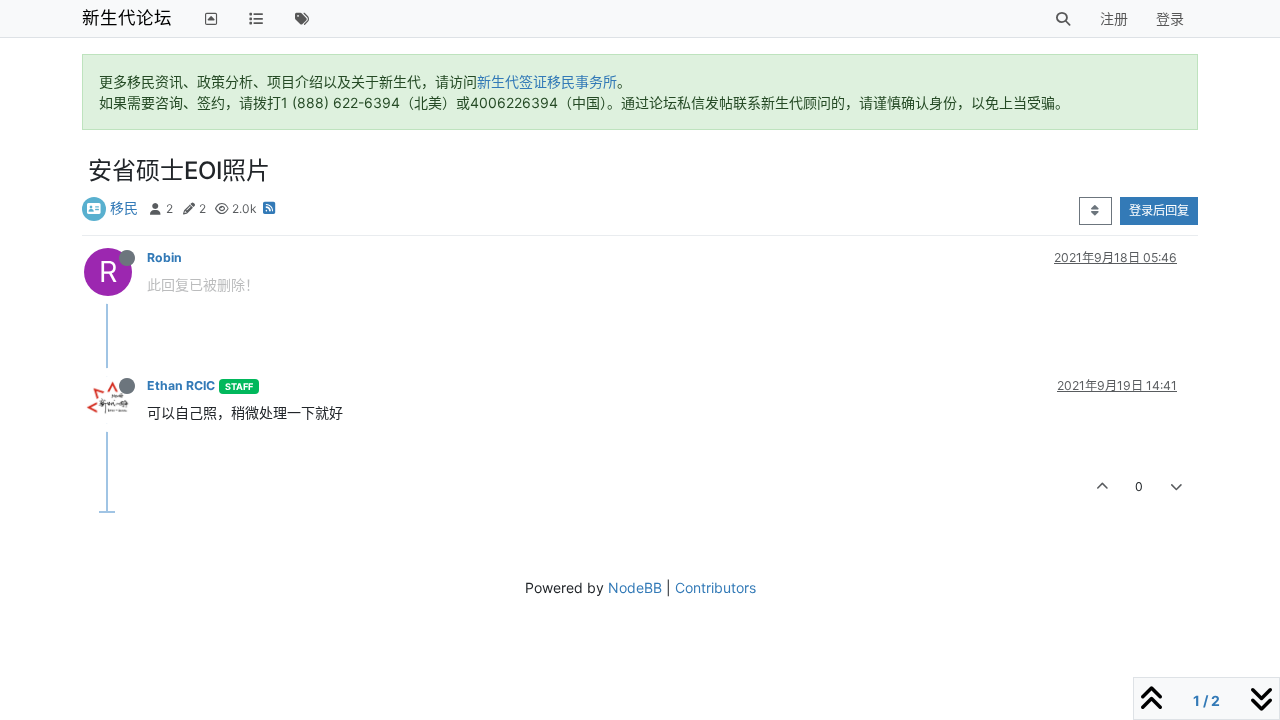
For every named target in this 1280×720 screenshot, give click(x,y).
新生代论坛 (127, 17)
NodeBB (635, 587)
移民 (124, 207)
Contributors (715, 587)
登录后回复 (1159, 210)
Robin (164, 257)
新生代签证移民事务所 (547, 81)
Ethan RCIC (181, 385)
